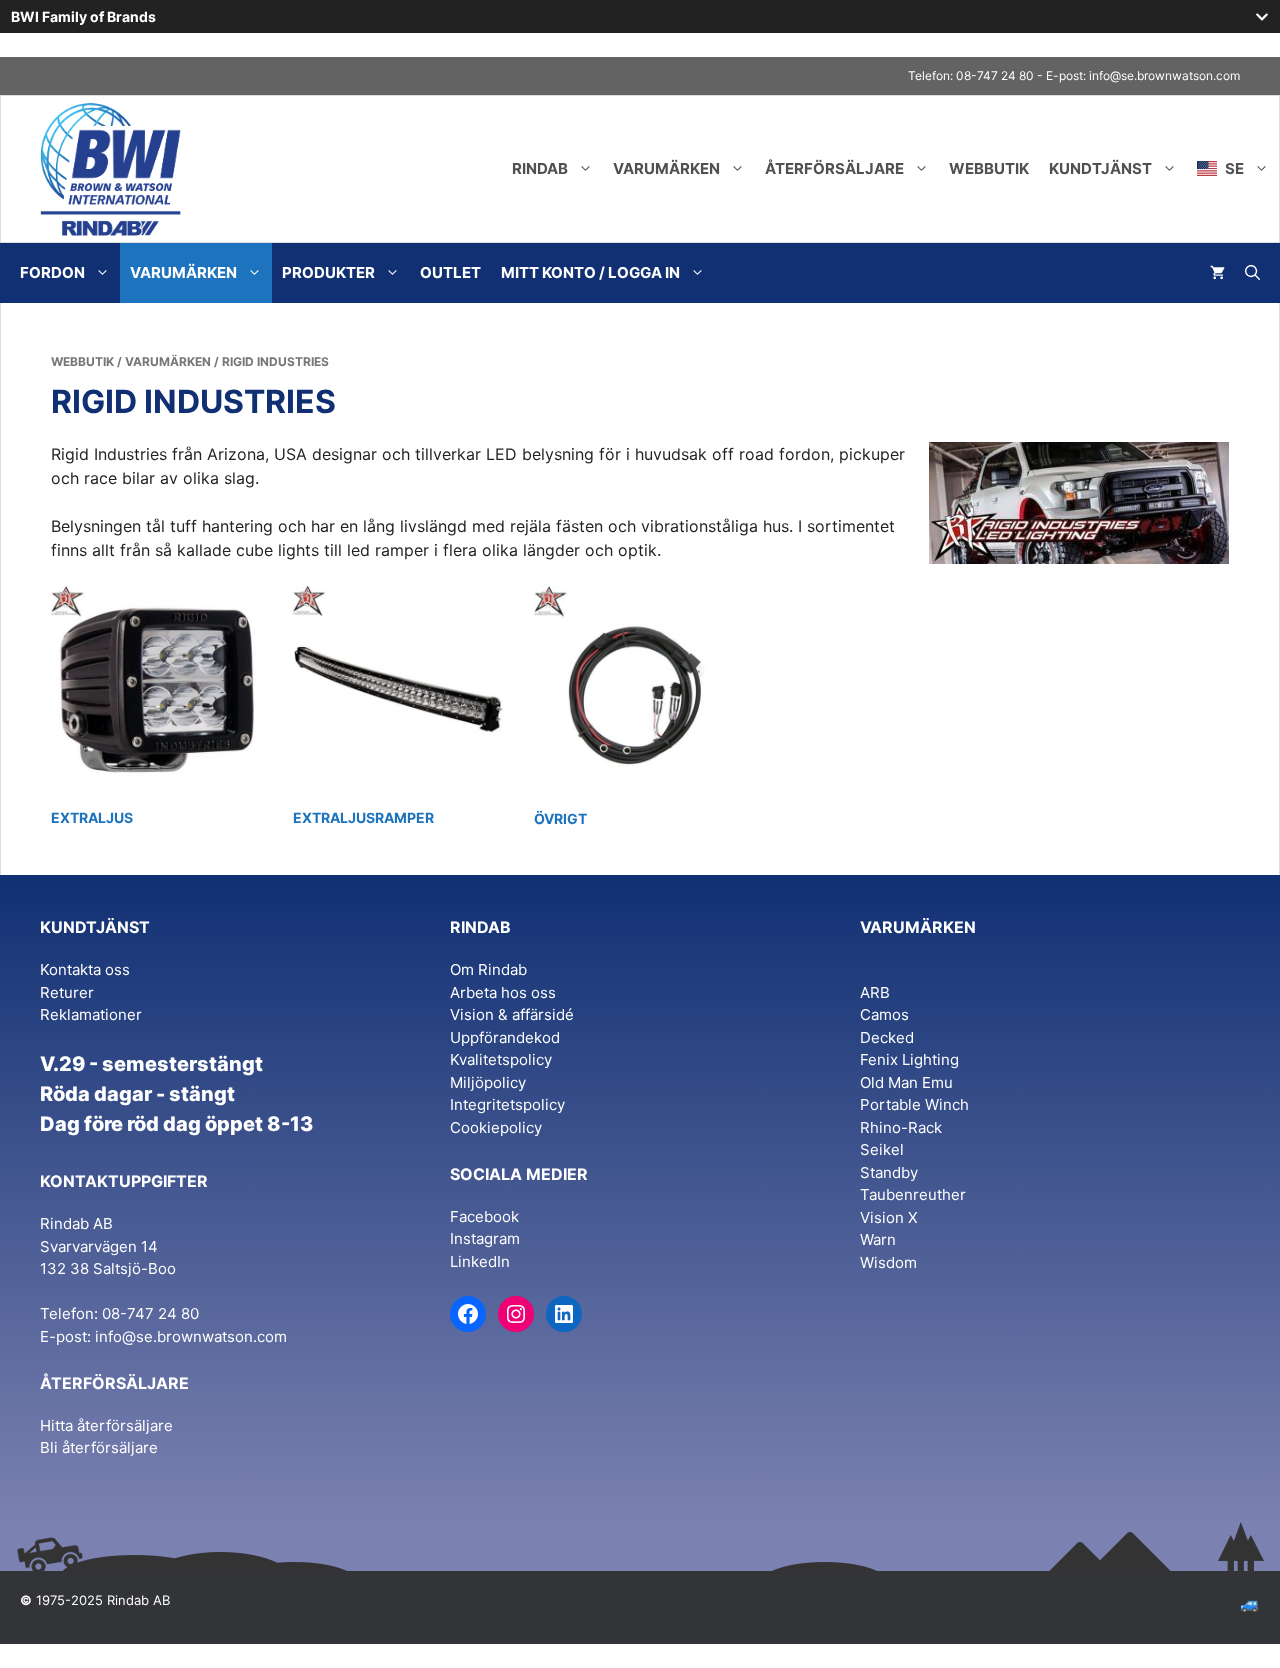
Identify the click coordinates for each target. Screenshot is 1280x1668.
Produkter (328, 272)
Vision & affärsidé (512, 1014)
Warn (878, 1239)
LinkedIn (480, 1261)
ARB (875, 992)
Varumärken (666, 168)
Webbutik (989, 168)
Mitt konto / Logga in (590, 272)
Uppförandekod (505, 1037)
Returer (67, 992)
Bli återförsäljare (99, 1447)
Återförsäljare (834, 168)
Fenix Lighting (909, 1059)
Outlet (450, 272)
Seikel (882, 1149)
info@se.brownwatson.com (1164, 75)
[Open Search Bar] (1252, 273)
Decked (887, 1037)
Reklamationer (91, 1014)
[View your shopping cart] (1217, 273)
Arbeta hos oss (503, 992)
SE (1233, 168)
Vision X (889, 1217)
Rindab (540, 168)
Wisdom (888, 1262)
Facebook (484, 1216)
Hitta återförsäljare (106, 1425)
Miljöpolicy (488, 1082)
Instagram (485, 1238)
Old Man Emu (906, 1082)
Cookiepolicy (496, 1127)
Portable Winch (914, 1104)
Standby (889, 1172)
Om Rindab (488, 969)
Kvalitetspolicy (501, 1059)
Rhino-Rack (901, 1127)
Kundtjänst (1100, 168)
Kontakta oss (85, 969)
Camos (884, 1014)
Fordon (52, 272)
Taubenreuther (913, 1194)
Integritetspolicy (507, 1104)
